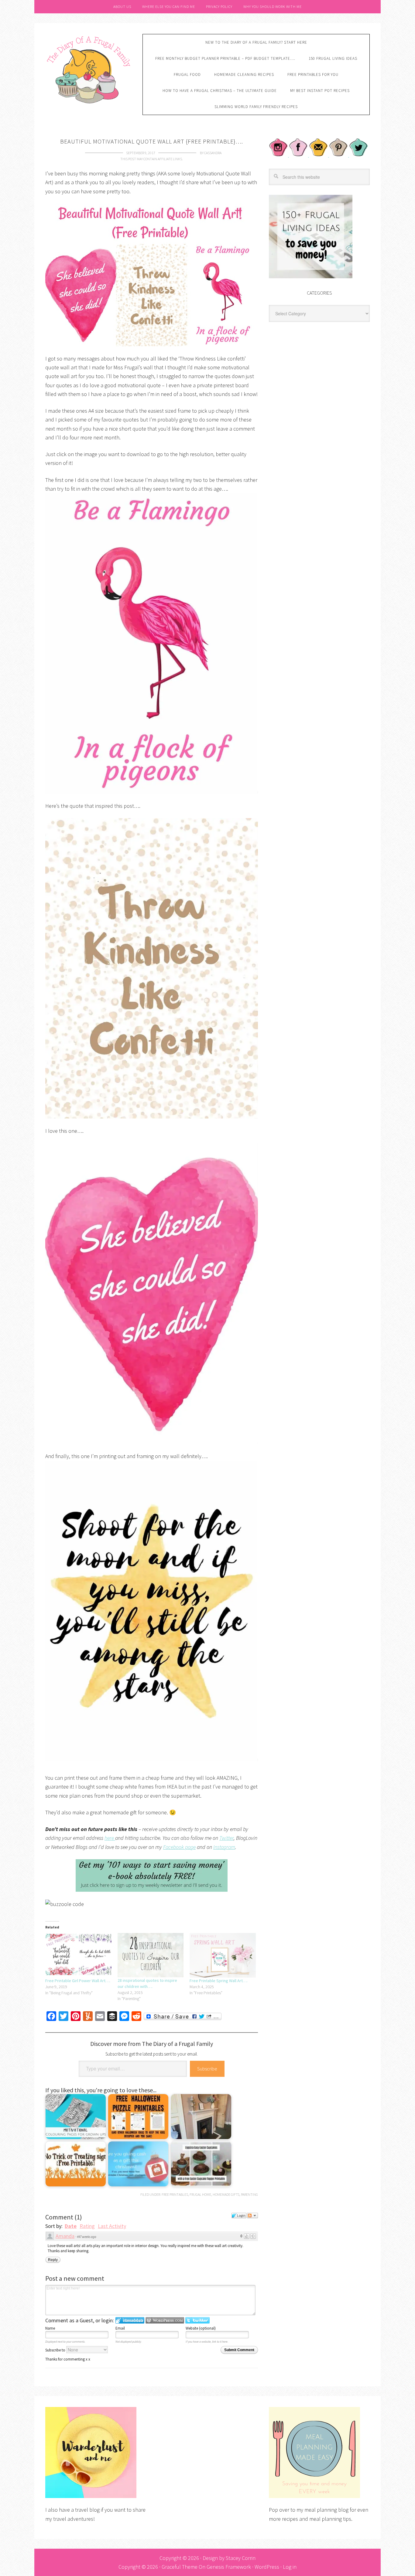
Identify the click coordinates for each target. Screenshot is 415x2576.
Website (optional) (201, 2328)
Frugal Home (200, 2194)
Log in (290, 2567)
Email (120, 2328)
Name (50, 2328)
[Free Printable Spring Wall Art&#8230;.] (223, 1955)
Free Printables (175, 2194)
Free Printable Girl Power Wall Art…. (78, 1981)
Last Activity (112, 2226)
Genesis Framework (229, 2567)
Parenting (249, 2194)
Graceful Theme (180, 2567)
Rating (87, 2226)
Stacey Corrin (241, 2558)
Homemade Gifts (226, 2194)
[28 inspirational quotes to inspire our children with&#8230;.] (151, 1955)
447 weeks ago (87, 2237)
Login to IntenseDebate (130, 2320)
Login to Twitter (197, 2320)
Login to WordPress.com (165, 2320)
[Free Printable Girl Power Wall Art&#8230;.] (78, 1955)
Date (71, 2226)
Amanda (65, 2236)
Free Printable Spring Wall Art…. (219, 1981)
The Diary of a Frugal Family (89, 69)
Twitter (226, 1838)
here (110, 1838)
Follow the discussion (252, 2215)
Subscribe (207, 2069)
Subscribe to (56, 2350)
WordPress (267, 2567)
